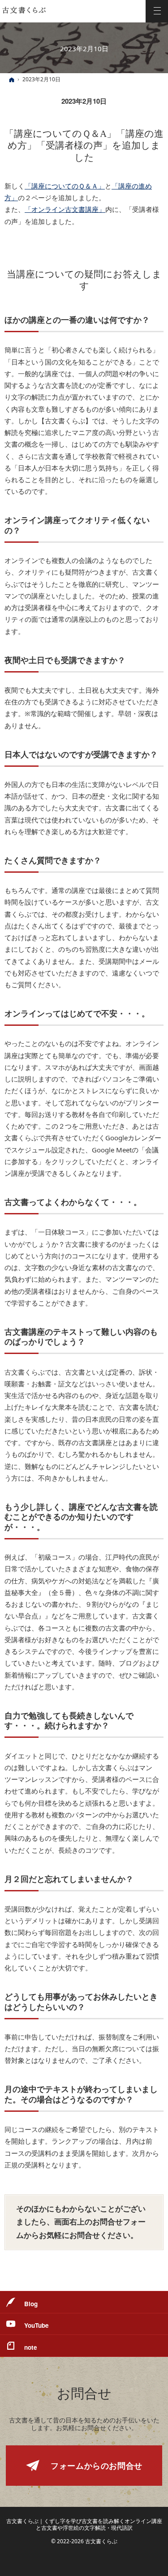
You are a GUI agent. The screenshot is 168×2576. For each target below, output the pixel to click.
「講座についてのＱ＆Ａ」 (65, 186)
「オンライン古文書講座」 (65, 209)
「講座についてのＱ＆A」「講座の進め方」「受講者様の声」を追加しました (84, 146)
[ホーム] (12, 80)
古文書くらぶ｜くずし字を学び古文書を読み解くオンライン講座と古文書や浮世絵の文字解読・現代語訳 (84, 2524)
